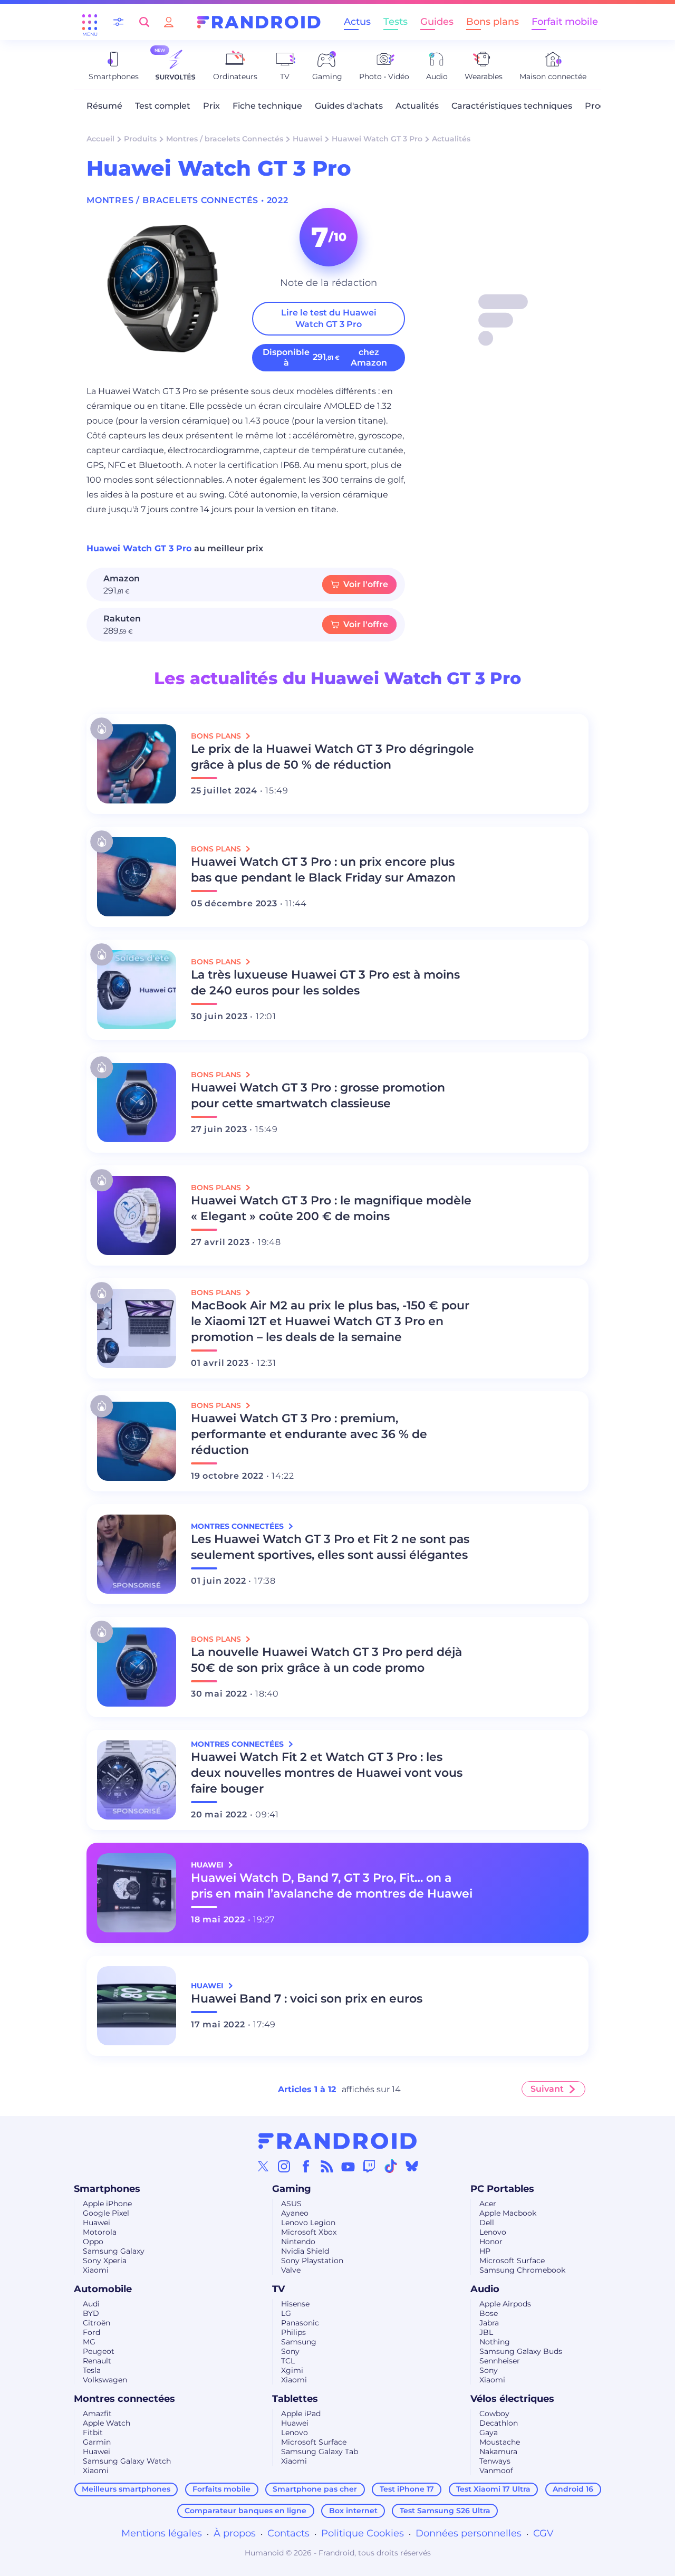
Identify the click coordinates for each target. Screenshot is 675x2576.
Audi (91, 2304)
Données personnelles (469, 2533)
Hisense (295, 2304)
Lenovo (493, 2232)
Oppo (93, 2242)
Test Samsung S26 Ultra (445, 2511)
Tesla (92, 2370)
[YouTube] (348, 2166)
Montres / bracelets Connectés (225, 139)
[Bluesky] (412, 2166)
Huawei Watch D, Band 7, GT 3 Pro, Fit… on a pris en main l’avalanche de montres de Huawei (332, 1886)
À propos (235, 2533)
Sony (290, 2351)
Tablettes (295, 2399)
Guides (437, 22)
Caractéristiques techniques (512, 106)
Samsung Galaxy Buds (521, 2351)
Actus (357, 22)
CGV (543, 2533)
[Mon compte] (169, 22)
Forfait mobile (565, 22)
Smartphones (107, 2189)
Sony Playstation (312, 2261)
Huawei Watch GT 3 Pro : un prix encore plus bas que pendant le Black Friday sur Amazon (323, 870)
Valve (291, 2270)
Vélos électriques (512, 2399)
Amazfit (97, 2414)
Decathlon (499, 2423)
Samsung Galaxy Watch (127, 2461)
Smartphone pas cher (315, 2489)
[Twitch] (369, 2166)
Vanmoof (496, 2470)
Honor (491, 2242)
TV (278, 2289)
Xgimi (292, 2370)
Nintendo (298, 2242)
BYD (91, 2313)
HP (485, 2251)
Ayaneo (295, 2213)
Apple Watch (107, 2423)
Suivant (547, 2089)
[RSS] (327, 2166)
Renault (97, 2361)
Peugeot (99, 2351)
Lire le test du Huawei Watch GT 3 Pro (329, 318)
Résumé (104, 106)
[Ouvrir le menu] (90, 22)
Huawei (307, 139)
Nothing (495, 2342)
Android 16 (573, 2489)
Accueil (100, 139)
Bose (489, 2313)
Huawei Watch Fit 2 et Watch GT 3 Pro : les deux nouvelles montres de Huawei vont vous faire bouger (327, 1773)
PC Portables (502, 2189)
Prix (211, 106)
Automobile (103, 2289)
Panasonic (300, 2323)
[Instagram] (284, 2166)
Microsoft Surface (512, 2261)
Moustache (500, 2442)
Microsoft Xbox (309, 2232)
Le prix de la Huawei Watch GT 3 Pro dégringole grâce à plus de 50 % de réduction (332, 757)
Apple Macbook (508, 2213)
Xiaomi (96, 2270)
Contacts (288, 2533)
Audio (485, 2289)
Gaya (489, 2433)
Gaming (292, 2189)
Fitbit (93, 2433)
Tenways (495, 2461)
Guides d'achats (349, 106)
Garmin (97, 2442)
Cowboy (494, 2414)
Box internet (353, 2511)
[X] (263, 2166)
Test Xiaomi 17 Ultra (493, 2489)
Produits (140, 139)
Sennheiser (500, 2361)
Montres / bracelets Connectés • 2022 (187, 200)
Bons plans (493, 22)
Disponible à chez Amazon (325, 357)
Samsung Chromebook (522, 2270)
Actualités (417, 106)
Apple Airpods (505, 2304)
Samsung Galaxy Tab (320, 2451)
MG (89, 2342)
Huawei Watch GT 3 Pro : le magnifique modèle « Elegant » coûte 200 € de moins (331, 1208)
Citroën (97, 2323)
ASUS (291, 2204)
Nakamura (498, 2451)
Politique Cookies (363, 2533)
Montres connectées (124, 2399)
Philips (293, 2332)
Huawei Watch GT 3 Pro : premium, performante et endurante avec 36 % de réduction (309, 1434)
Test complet (163, 106)
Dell (487, 2223)
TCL (288, 2361)
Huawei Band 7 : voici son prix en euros (307, 1999)
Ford (91, 2332)
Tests (396, 22)
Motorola (100, 2232)
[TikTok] (391, 2166)
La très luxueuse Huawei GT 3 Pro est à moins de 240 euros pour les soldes (325, 983)
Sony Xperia (105, 2261)
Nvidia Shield (305, 2251)
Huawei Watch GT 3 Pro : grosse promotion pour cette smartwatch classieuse (318, 1095)
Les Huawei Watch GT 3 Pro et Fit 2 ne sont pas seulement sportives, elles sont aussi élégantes (330, 1547)
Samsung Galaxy (114, 2251)
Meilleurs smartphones (126, 2489)
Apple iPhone (107, 2204)
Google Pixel (106, 2213)
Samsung (299, 2342)
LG (286, 2313)
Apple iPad (301, 2414)
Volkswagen (105, 2380)
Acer (488, 2204)
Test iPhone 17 (407, 2489)
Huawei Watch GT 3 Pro (377, 139)
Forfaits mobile (221, 2489)
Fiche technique (267, 106)
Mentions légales (162, 2533)
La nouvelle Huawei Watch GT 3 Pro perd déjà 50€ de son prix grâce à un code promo (326, 1660)
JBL (486, 2332)
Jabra (489, 2323)
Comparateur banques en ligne (245, 2511)
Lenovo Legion (308, 2223)
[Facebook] (306, 2166)
